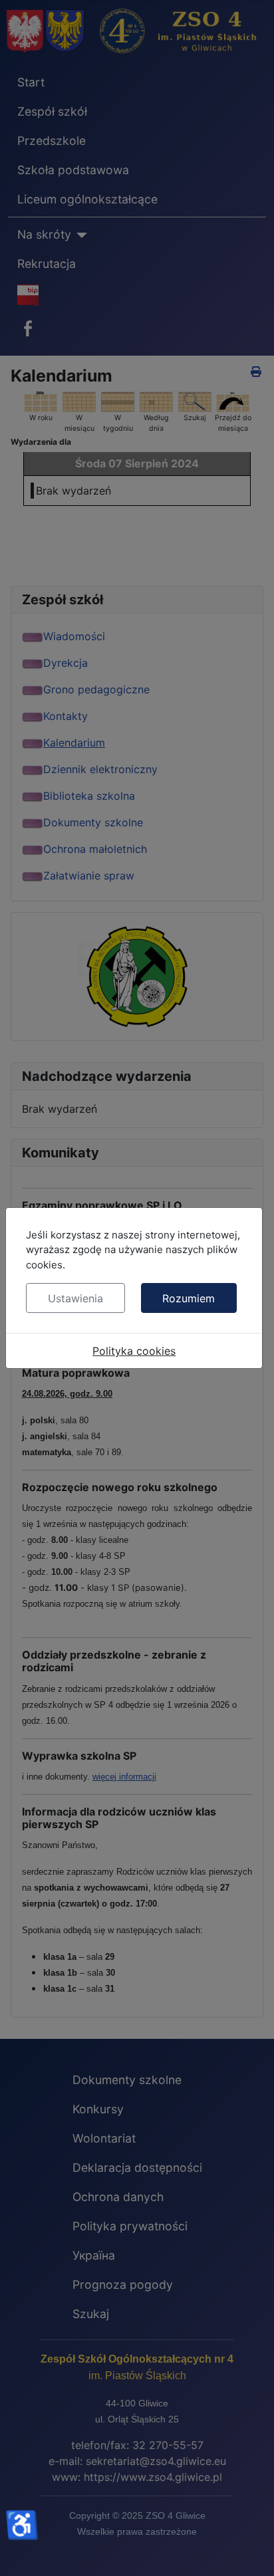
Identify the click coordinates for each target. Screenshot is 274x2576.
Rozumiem (189, 1298)
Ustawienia (75, 1298)
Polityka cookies (134, 1351)
